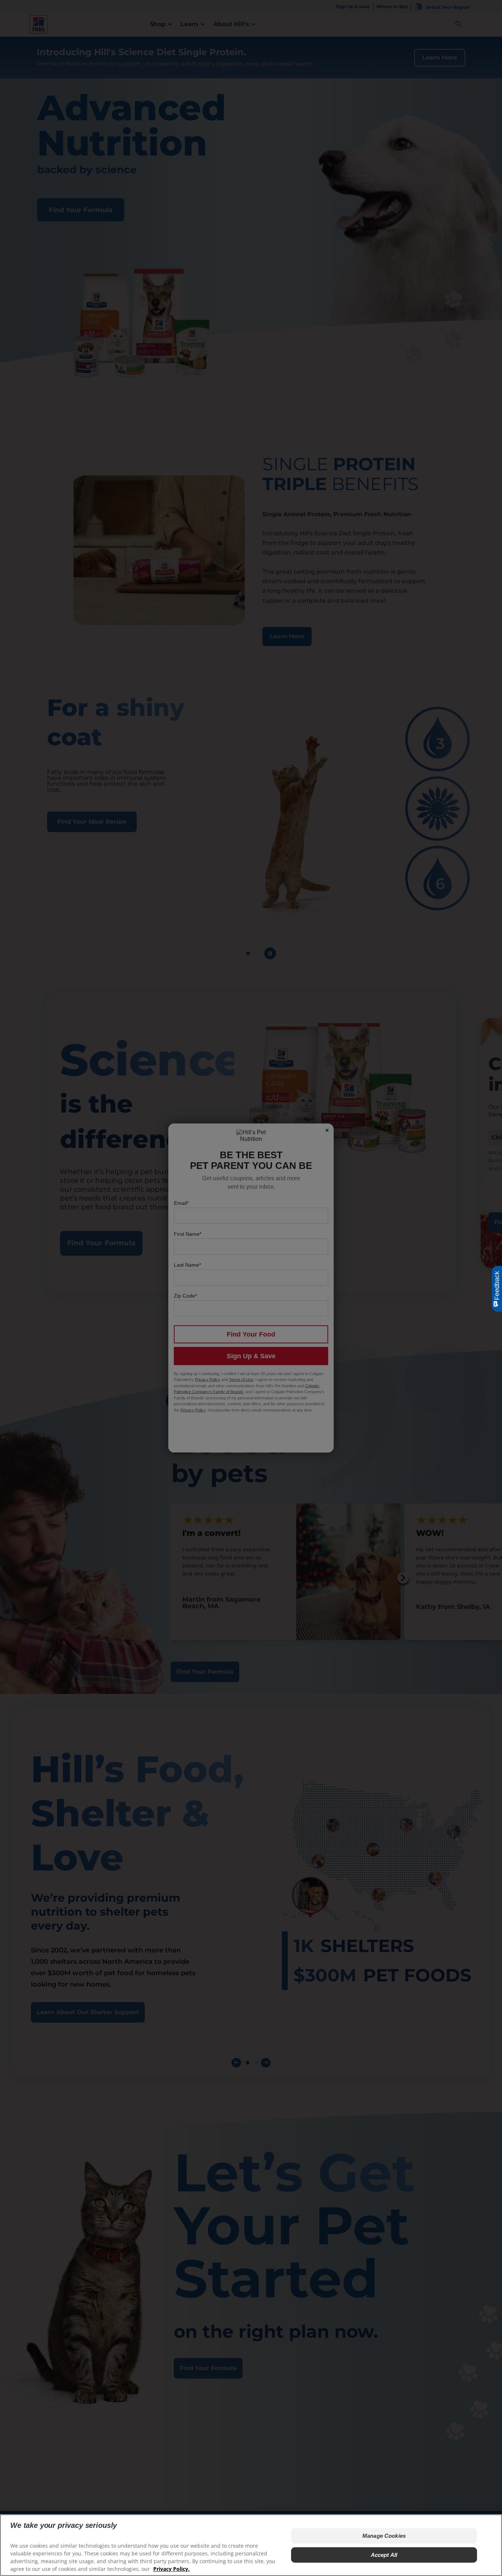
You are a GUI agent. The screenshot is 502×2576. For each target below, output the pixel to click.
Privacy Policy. (171, 2569)
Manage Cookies (384, 2536)
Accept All (384, 2555)
